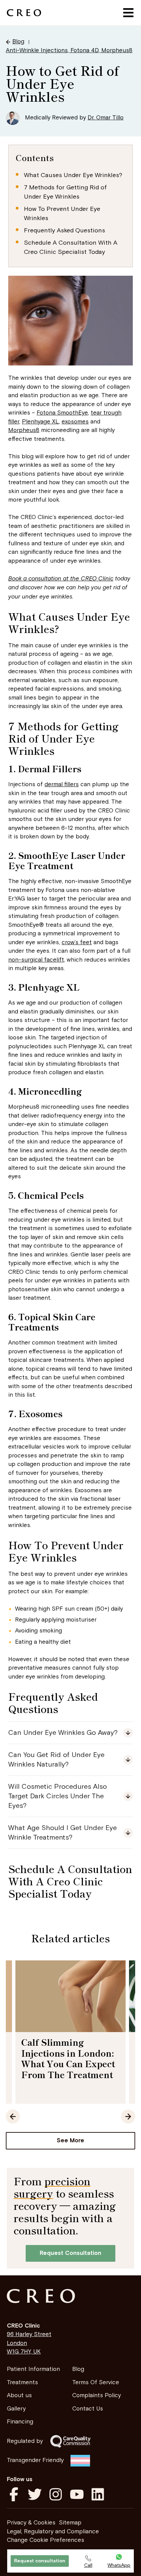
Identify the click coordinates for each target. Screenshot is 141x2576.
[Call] (88, 2558)
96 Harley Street (29, 2334)
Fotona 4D (85, 51)
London (17, 2343)
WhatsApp (119, 2565)
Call (88, 2565)
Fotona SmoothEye (62, 413)
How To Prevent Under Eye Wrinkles (62, 214)
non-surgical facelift (36, 960)
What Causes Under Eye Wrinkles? (73, 175)
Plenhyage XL (40, 422)
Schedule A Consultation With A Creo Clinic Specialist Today (71, 247)
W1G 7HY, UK (24, 2352)
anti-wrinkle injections (37, 51)
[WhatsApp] (119, 2557)
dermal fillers (62, 785)
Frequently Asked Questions (65, 231)
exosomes (75, 422)
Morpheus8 (117, 51)
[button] (128, 13)
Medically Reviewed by (74, 118)
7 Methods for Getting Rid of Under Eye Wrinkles (65, 192)
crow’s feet (77, 942)
